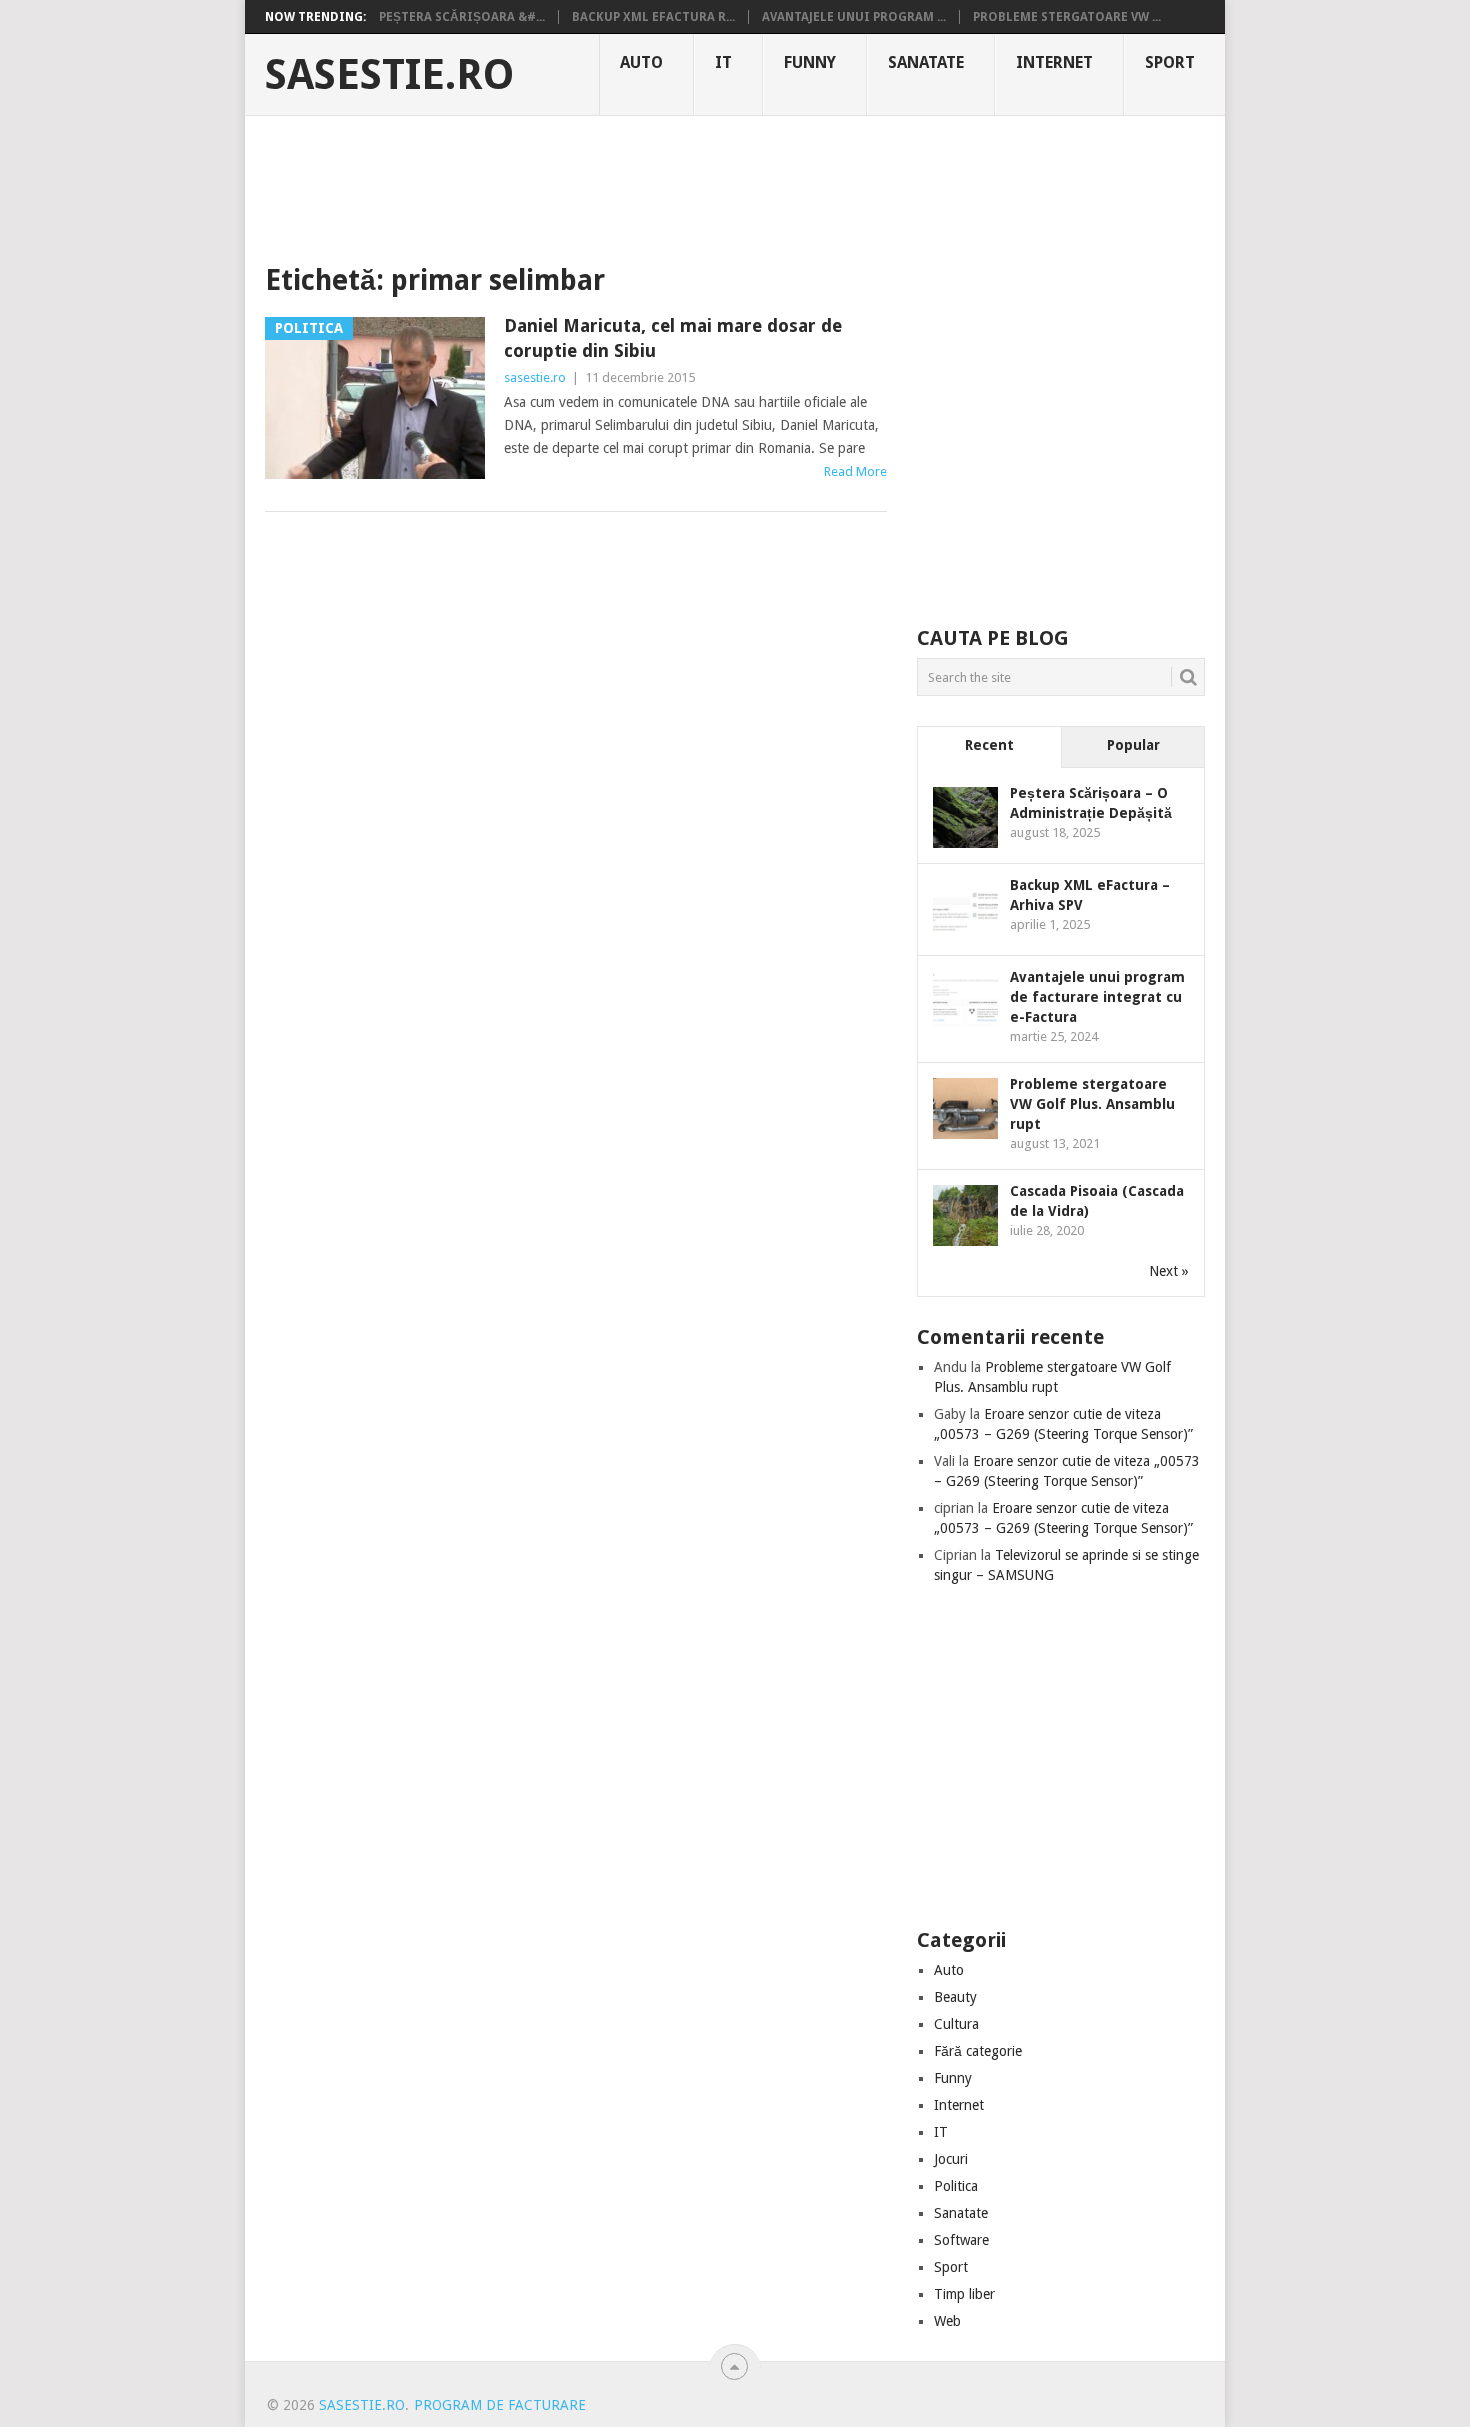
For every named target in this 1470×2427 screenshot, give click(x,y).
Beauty (955, 1997)
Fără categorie (978, 2051)
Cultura (956, 2024)
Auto (641, 62)
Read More (855, 471)
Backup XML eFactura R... (653, 17)
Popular (1133, 745)
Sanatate (926, 62)
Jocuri (951, 2159)
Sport (1170, 62)
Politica (956, 2186)
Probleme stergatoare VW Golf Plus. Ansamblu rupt (1092, 1104)
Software (961, 2240)
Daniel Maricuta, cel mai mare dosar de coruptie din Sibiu (673, 338)
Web (947, 2321)
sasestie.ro (389, 75)
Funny (810, 62)
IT (723, 62)
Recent (989, 745)
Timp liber (964, 2294)
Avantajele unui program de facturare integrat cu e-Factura (1097, 997)
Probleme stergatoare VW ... (1067, 17)
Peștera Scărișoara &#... (462, 17)
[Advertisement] (735, 185)
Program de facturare (500, 2405)
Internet (1054, 62)
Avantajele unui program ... (854, 17)
